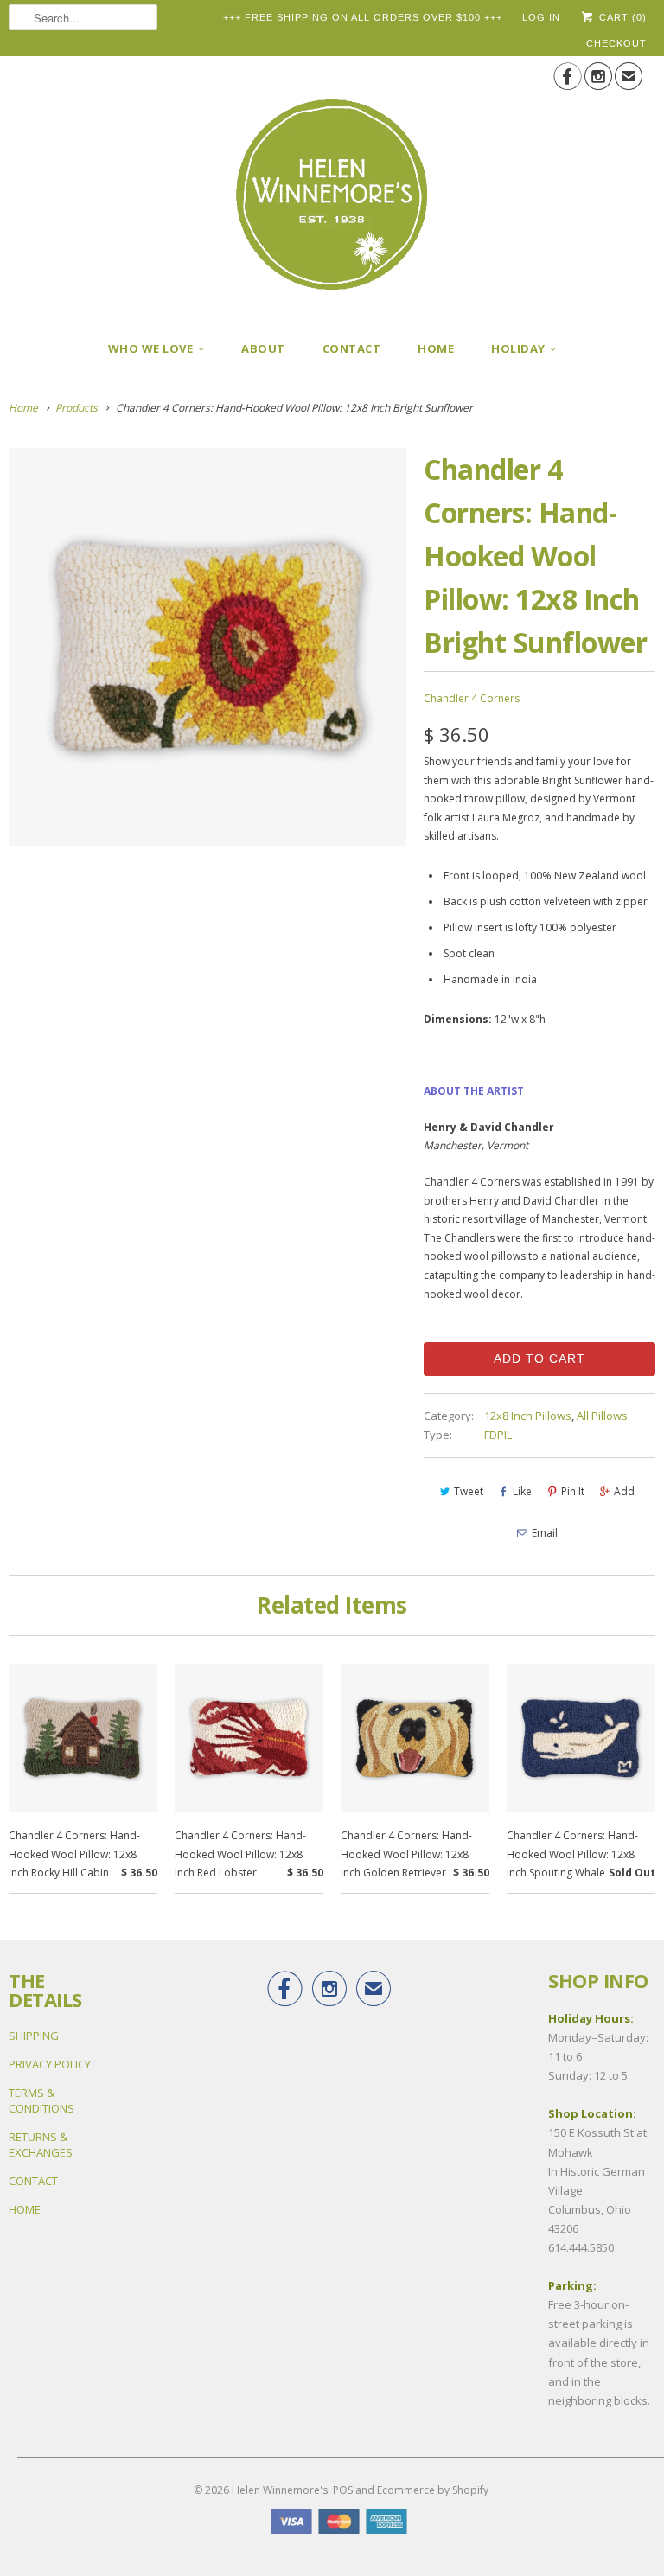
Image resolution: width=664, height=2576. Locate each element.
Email (545, 1533)
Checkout (616, 43)
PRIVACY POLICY (50, 2064)
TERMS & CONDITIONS (41, 2100)
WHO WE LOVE (151, 348)
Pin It (573, 1491)
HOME (436, 348)
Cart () (621, 17)
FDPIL (498, 1435)
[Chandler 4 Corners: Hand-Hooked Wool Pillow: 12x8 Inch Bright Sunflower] (207, 647)
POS (343, 2490)
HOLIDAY (518, 348)
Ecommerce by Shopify (433, 2490)
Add (624, 1491)
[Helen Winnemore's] (332, 183)
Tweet (469, 1491)
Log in (541, 17)
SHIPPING (34, 2036)
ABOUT (263, 348)
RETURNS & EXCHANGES (41, 2145)
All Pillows (602, 1416)
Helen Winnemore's (280, 2490)
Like (522, 1491)
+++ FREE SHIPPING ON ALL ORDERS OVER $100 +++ (363, 17)
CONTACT (352, 348)
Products (77, 408)
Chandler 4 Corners (472, 698)
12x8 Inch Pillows (528, 1416)
